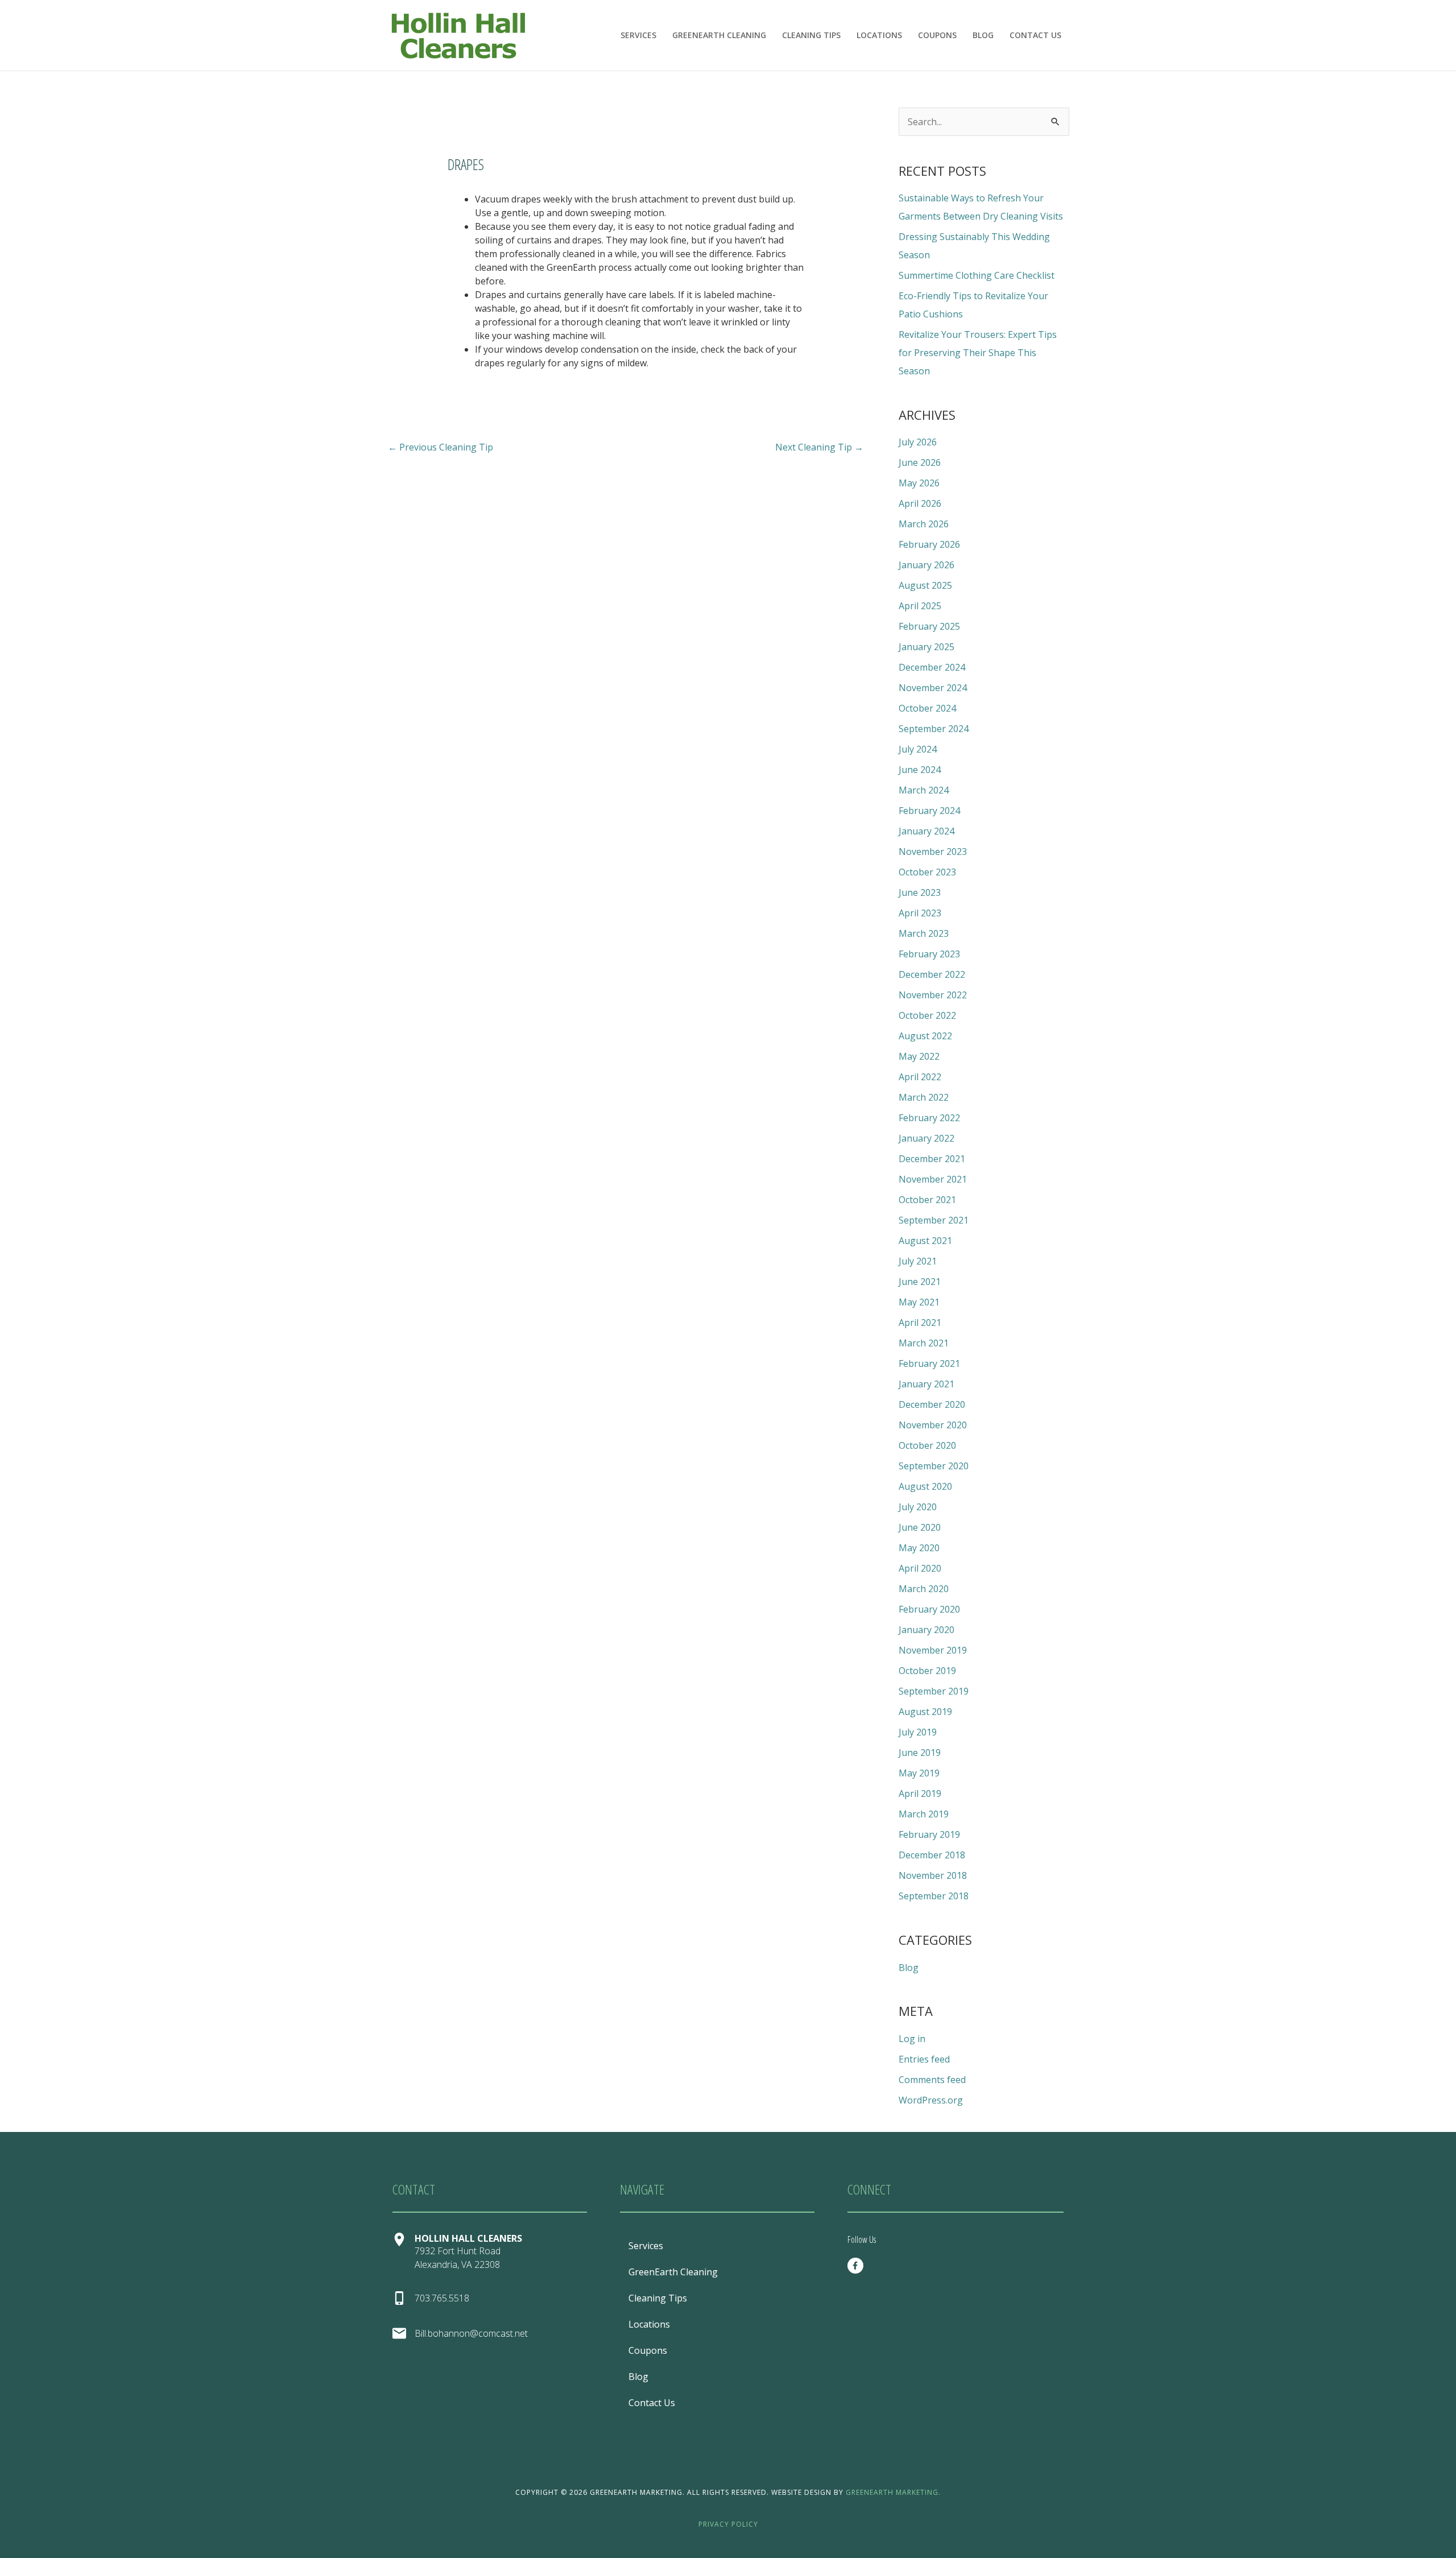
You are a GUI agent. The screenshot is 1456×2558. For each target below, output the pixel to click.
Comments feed (932, 2080)
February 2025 (929, 626)
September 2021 (934, 1220)
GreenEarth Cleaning (719, 35)
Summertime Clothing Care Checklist (977, 275)
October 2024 (927, 708)
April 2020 (920, 1568)
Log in (912, 2039)
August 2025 (925, 585)
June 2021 (920, 1282)
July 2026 (918, 442)
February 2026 (929, 544)
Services (638, 35)
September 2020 (934, 1466)
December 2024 (932, 667)
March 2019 (924, 1814)
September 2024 (934, 729)
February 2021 (929, 1363)
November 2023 (933, 852)
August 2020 (925, 1486)
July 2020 (918, 1507)
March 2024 (924, 790)
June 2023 (920, 892)
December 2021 (932, 1159)
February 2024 (929, 811)
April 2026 (920, 503)
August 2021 (925, 1241)
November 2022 (933, 995)
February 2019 (929, 1834)
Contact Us (1035, 35)
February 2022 (929, 1118)
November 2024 (933, 688)
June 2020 (920, 1527)
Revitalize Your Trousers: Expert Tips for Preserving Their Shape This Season (978, 353)
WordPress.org (931, 2100)
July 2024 (918, 749)
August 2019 (925, 1712)
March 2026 (924, 524)
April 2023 (920, 913)
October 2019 (927, 1671)
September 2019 (934, 1691)
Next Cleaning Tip (819, 447)
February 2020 (929, 1609)
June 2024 (920, 770)
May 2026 (919, 483)
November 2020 (933, 1425)
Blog (983, 35)
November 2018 (933, 1875)
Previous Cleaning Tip (440, 447)
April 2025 (920, 606)
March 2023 (924, 933)
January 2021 (926, 1384)
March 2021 (924, 1343)
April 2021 (920, 1323)
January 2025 (926, 647)
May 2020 (919, 1548)
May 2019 (919, 1773)
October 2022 (927, 1015)
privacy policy (728, 2524)
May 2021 (919, 1302)
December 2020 (932, 1404)
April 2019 (920, 1794)
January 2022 (926, 1138)
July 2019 (918, 1732)
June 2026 (920, 462)
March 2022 (924, 1097)
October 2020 (927, 1445)
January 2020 (926, 1630)
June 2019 (920, 1753)
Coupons (937, 35)
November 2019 (933, 1650)
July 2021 (918, 1261)
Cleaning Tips (811, 35)
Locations (879, 35)
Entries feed (924, 2059)
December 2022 (932, 974)
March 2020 (924, 1589)
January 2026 (926, 565)
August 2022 (925, 1036)
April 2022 (920, 1077)
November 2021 (933, 1179)
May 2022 (919, 1056)
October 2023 (927, 872)
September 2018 (934, 1896)
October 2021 (927, 1200)
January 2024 (926, 831)
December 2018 (932, 1855)
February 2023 (929, 954)
